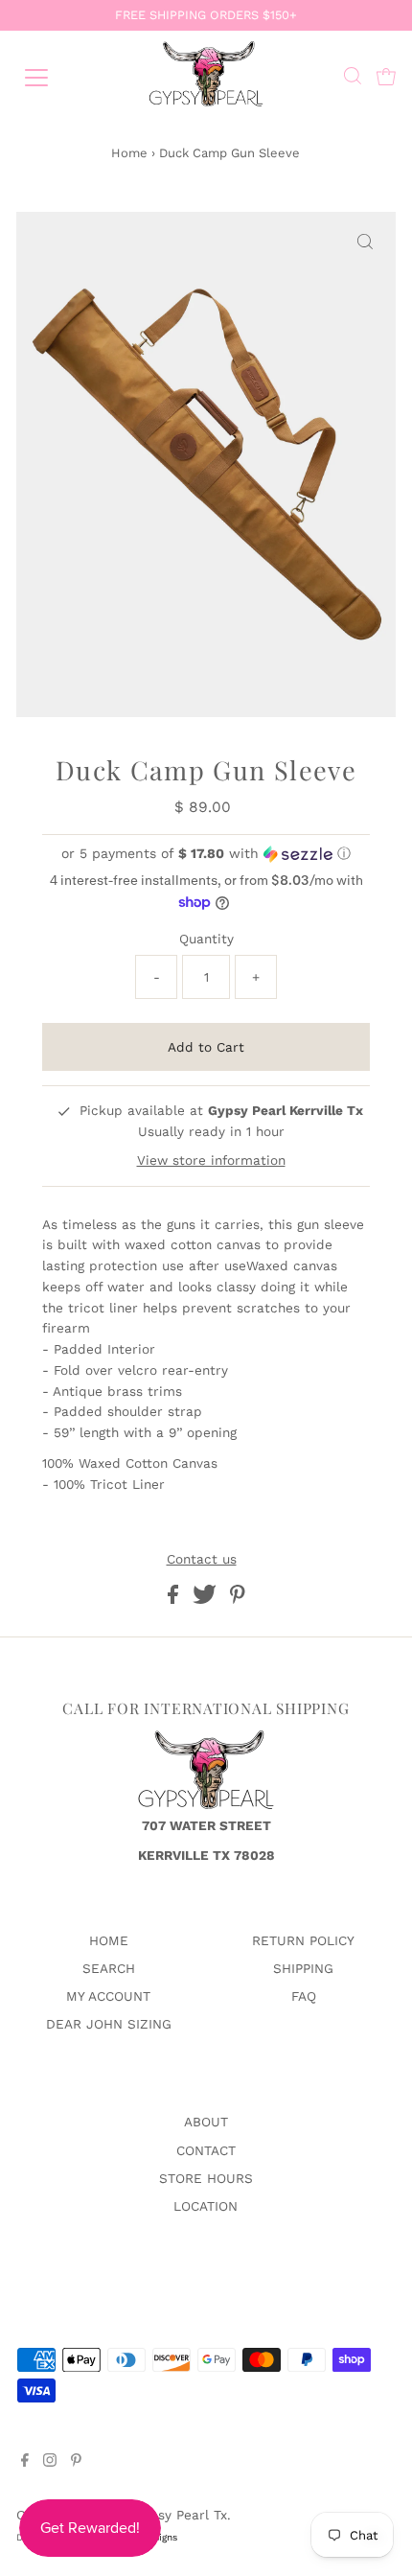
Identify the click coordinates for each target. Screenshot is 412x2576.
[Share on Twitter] (207, 1599)
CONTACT (206, 2150)
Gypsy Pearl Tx (180, 2515)
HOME (109, 1940)
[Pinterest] (76, 2462)
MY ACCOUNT (108, 1996)
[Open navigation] (57, 78)
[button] (206, 854)
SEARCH (109, 1968)
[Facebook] (25, 2462)
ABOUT (206, 2122)
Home (129, 153)
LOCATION (206, 2206)
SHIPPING (303, 1968)
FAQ (304, 1996)
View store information (211, 1160)
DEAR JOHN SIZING (109, 2024)
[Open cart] (386, 78)
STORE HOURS (206, 2178)
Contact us (202, 1560)
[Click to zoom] (365, 243)
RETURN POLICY (303, 1940)
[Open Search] (353, 78)
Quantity (206, 939)
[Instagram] (50, 2462)
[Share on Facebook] (175, 1599)
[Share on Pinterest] (238, 1599)
